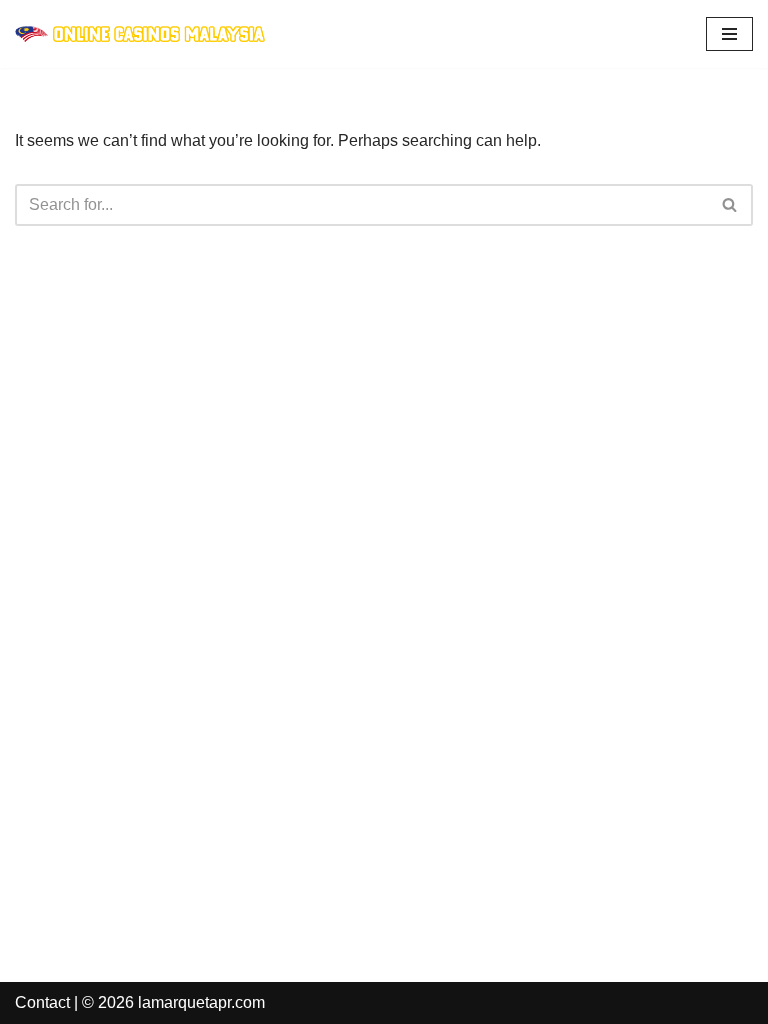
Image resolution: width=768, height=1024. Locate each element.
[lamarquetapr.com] (140, 34)
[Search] (730, 205)
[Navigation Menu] (729, 34)
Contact (42, 1002)
